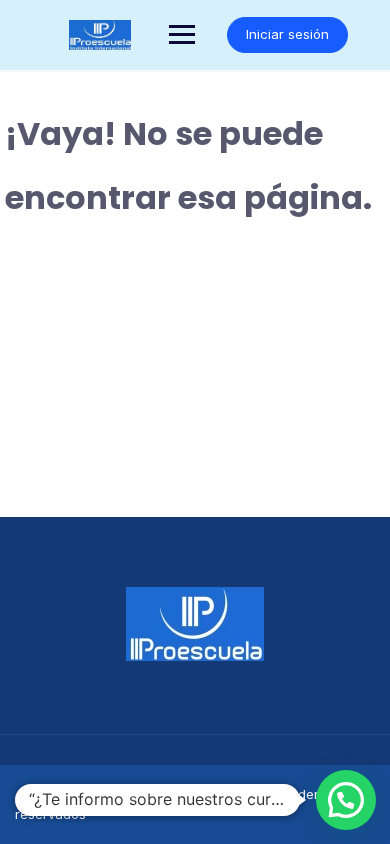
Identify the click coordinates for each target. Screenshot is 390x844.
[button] (346, 800)
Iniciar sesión (287, 34)
